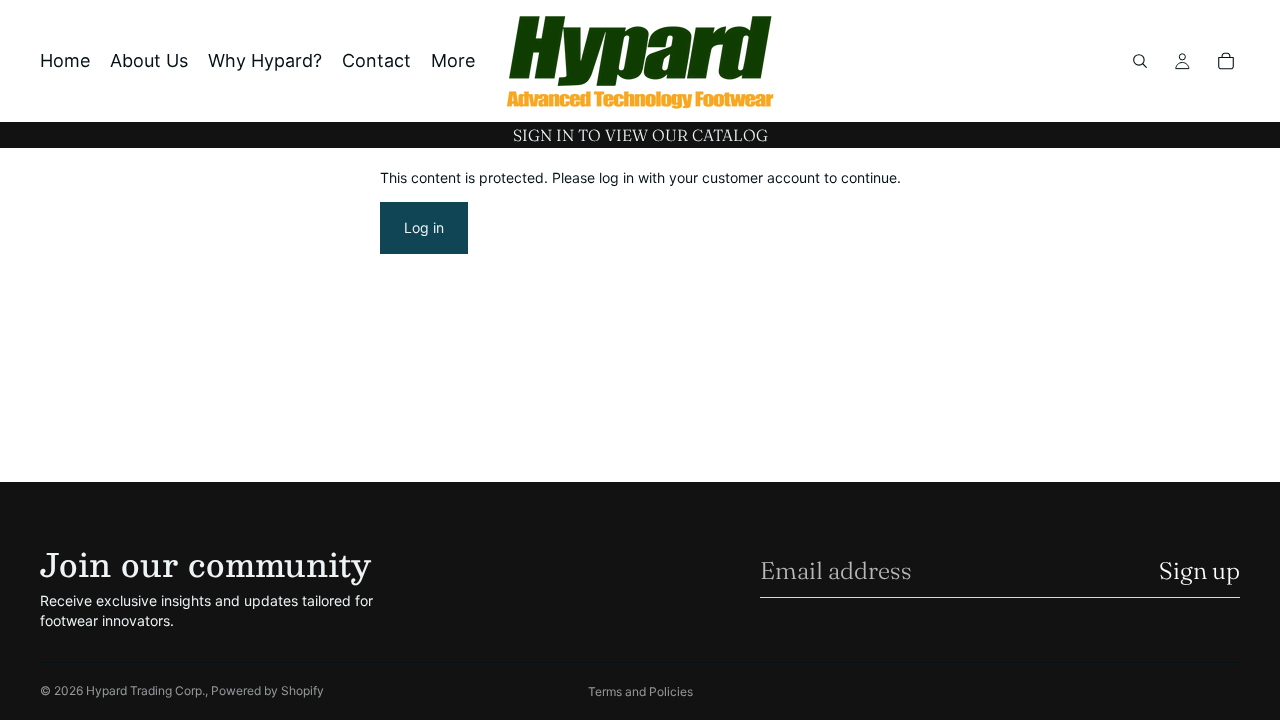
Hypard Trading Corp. (145, 690)
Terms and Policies (640, 691)
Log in (424, 227)
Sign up (1199, 570)
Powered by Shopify (267, 690)
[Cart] (1226, 61)
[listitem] (453, 61)
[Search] (1140, 61)
